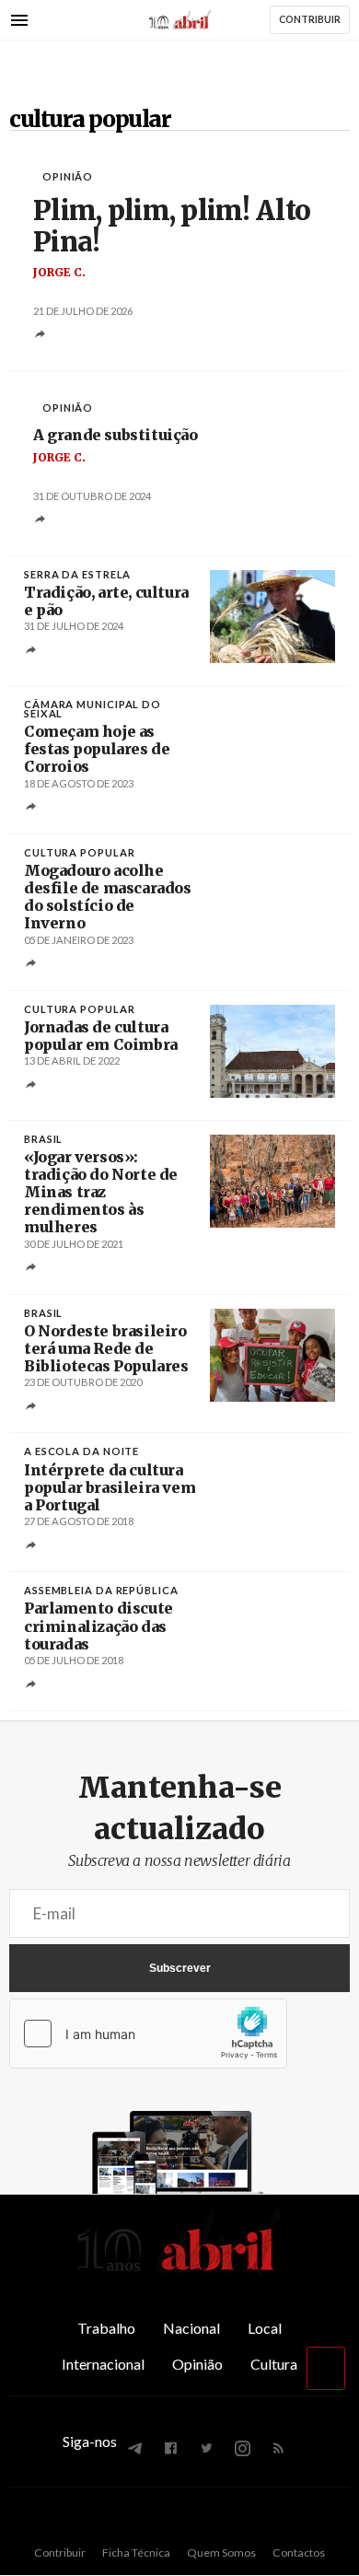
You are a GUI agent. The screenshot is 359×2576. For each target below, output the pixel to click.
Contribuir (60, 2553)
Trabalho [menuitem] (106, 2328)
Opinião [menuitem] (197, 2364)
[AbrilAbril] (179, 2272)
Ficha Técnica (136, 2553)
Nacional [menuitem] (191, 2328)
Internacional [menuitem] (103, 2364)
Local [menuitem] (265, 2328)
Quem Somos (221, 2553)
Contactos (299, 2553)
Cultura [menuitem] (274, 2364)
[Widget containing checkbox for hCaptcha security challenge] (148, 2034)
